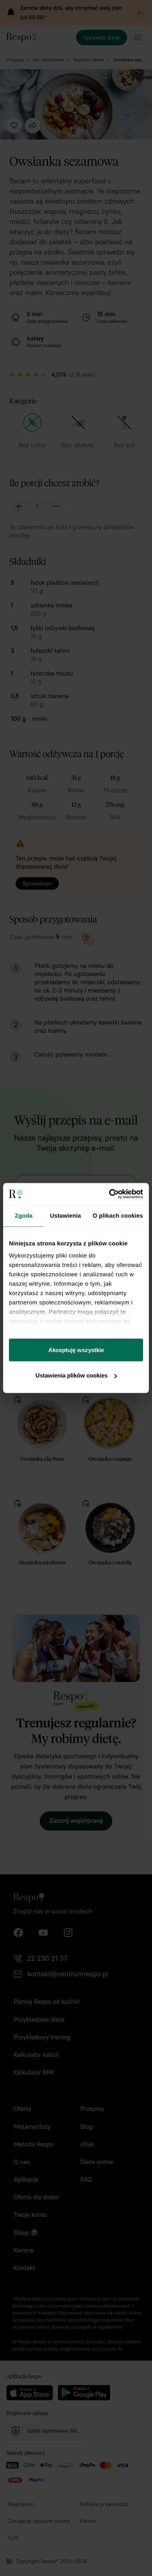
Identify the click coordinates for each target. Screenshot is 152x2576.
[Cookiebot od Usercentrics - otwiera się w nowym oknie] (109, 1194)
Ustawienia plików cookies (72, 1375)
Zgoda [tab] (24, 1215)
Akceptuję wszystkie (76, 1350)
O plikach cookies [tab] (118, 1215)
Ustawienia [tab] (65, 1215)
